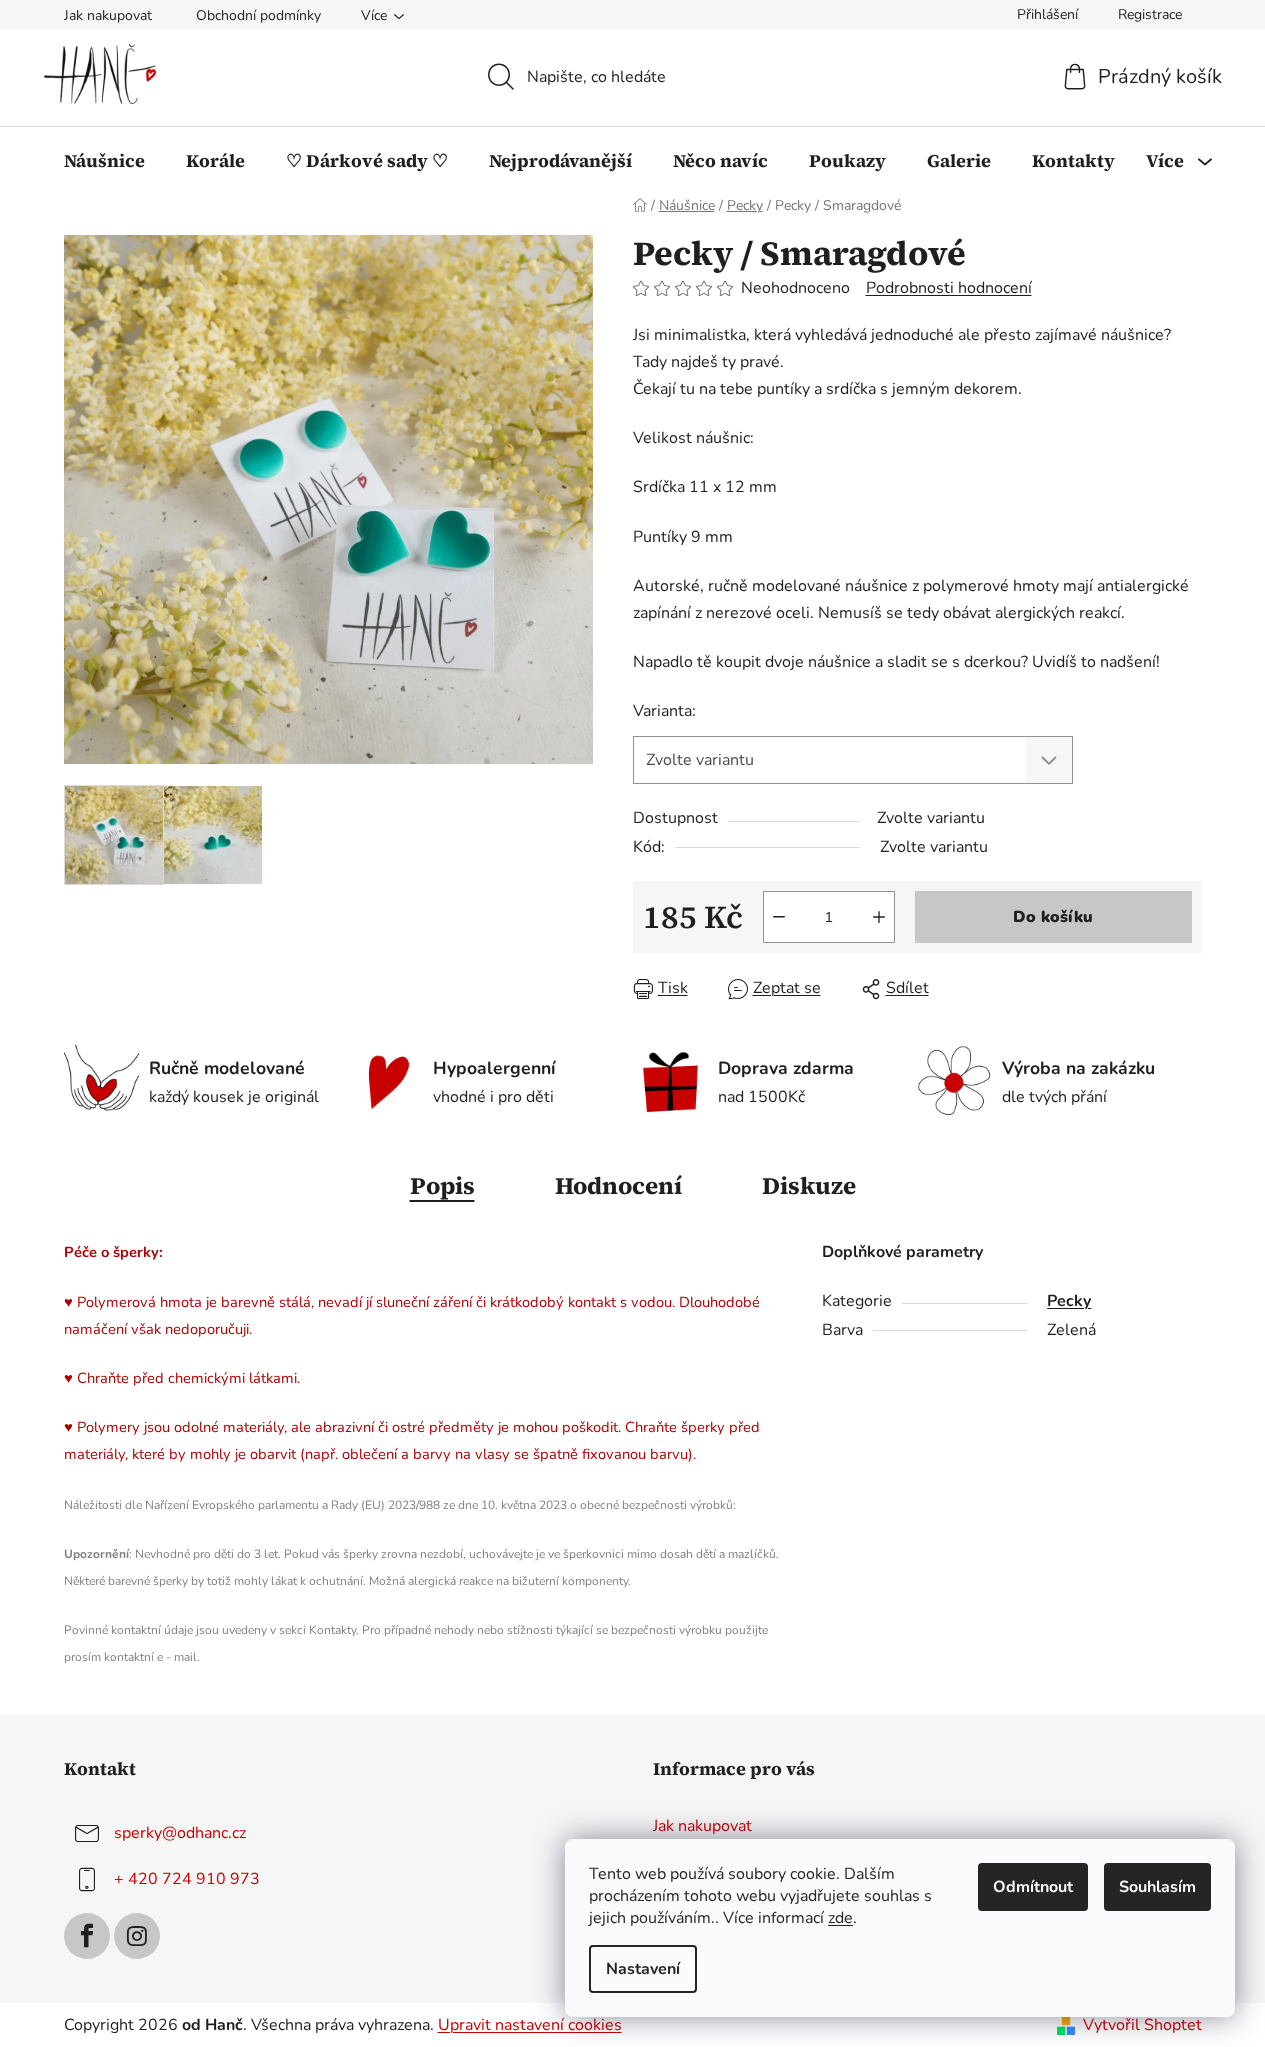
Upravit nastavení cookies (530, 2025)
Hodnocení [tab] (618, 1185)
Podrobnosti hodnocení (949, 288)
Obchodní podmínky (258, 15)
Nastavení (643, 1969)
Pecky (1069, 1301)
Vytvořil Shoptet (1142, 2025)
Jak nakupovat (108, 15)
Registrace (1150, 14)
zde (840, 1918)
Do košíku (1053, 917)
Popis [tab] (442, 1185)
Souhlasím (1157, 1887)
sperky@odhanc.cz (180, 1833)
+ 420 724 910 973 (187, 1879)
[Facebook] (87, 1936)
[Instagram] (137, 1936)
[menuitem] (104, 161)
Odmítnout (1033, 1887)
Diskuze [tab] (809, 1185)
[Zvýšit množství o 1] (879, 917)
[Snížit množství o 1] (779, 917)
